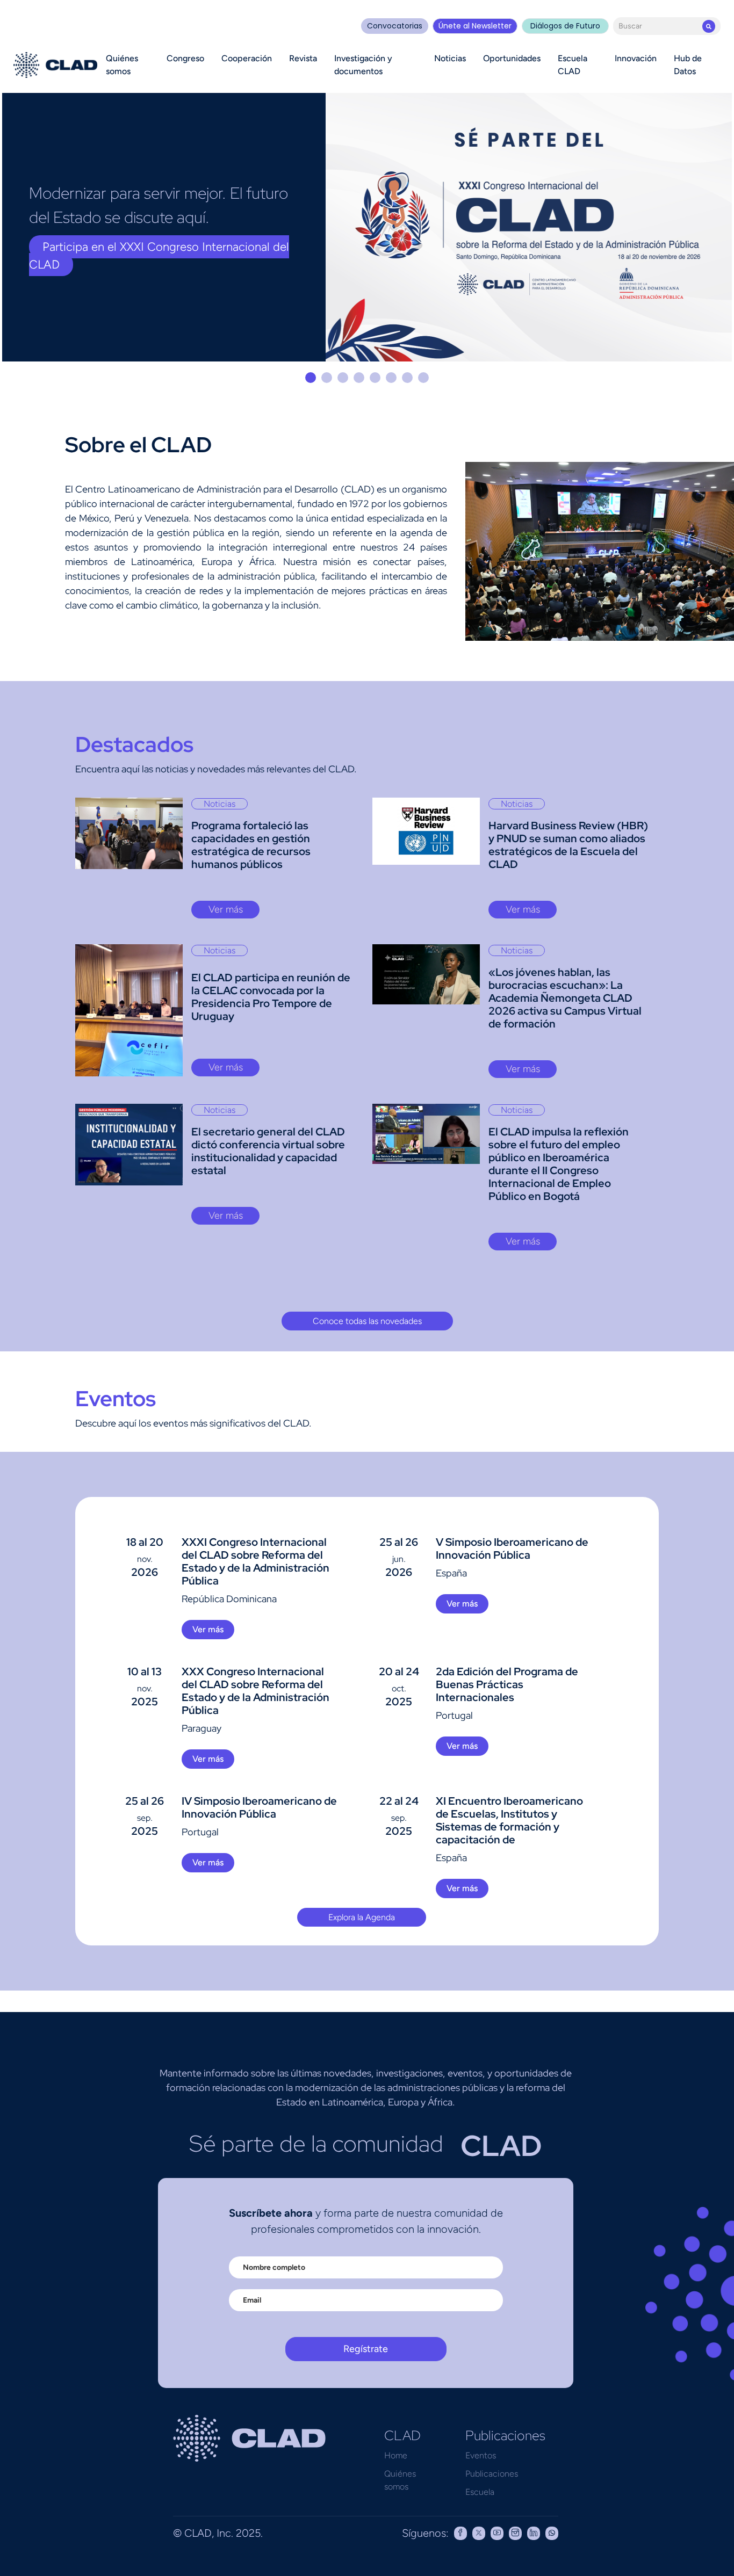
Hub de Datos (688, 65)
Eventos (481, 2455)
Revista (303, 58)
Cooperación (247, 58)
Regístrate (366, 2349)
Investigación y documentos (363, 65)
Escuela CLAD (573, 65)
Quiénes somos (122, 65)
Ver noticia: (72, 268)
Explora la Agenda (362, 1917)
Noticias (450, 58)
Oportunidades (512, 58)
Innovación (636, 58)
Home (396, 2455)
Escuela (480, 2492)
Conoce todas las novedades (367, 1321)
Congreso (185, 58)
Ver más (226, 909)
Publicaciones (492, 2474)
